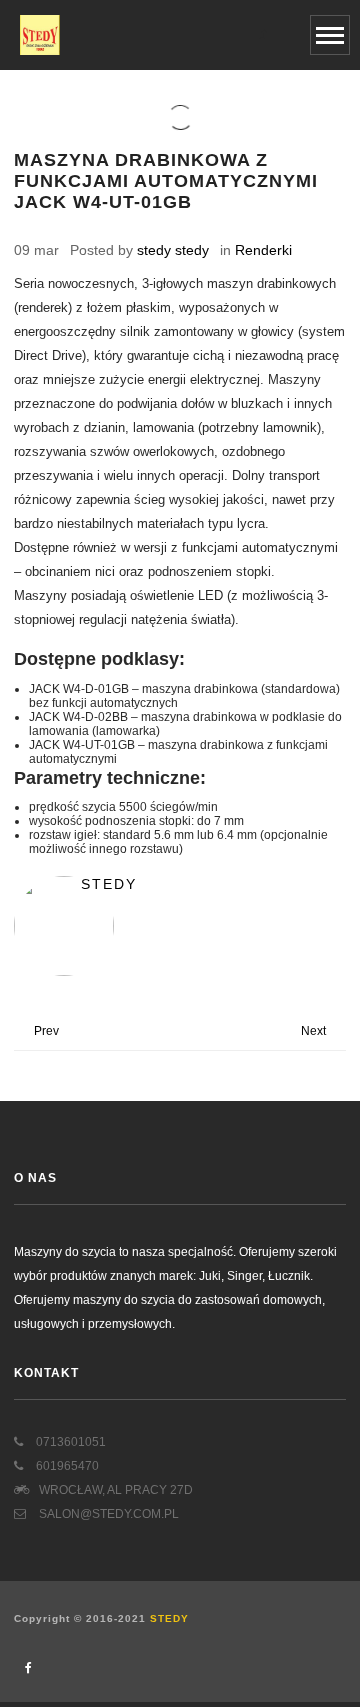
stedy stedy (173, 250)
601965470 (66, 1466)
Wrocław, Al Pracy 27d (116, 1490)
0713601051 (69, 1442)
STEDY (169, 1618)
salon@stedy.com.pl (107, 1514)
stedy (109, 884)
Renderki (263, 250)
